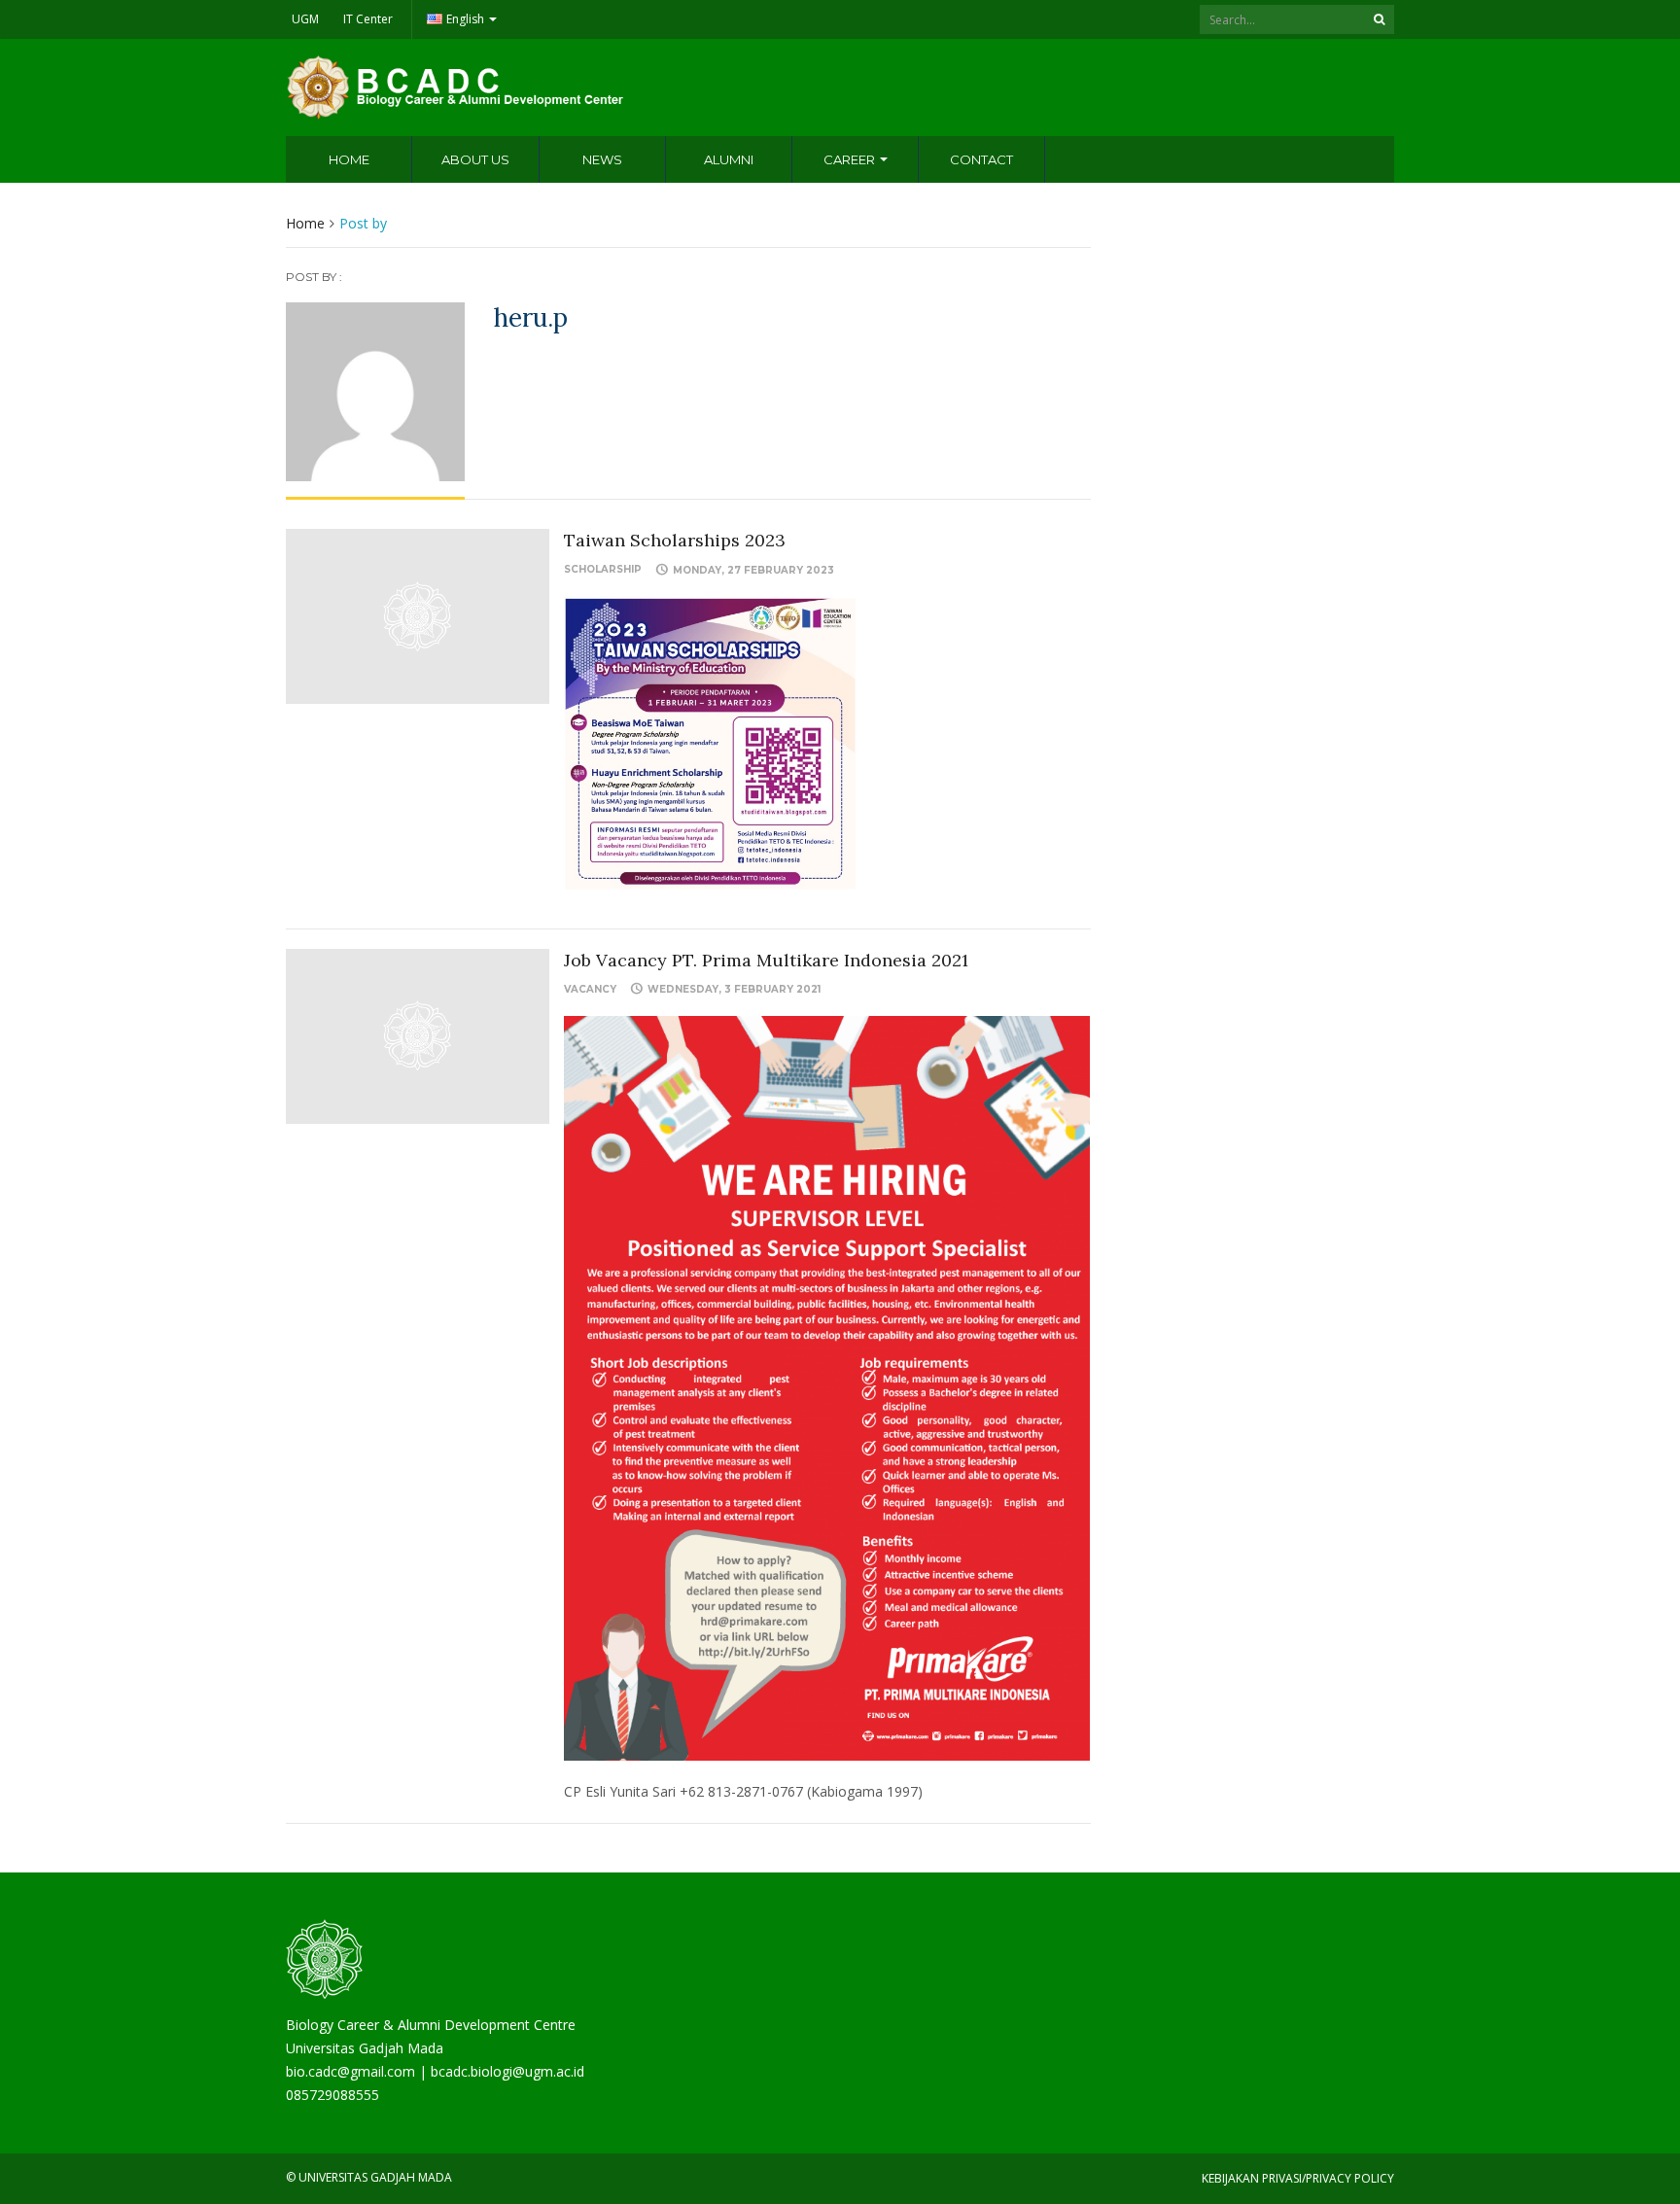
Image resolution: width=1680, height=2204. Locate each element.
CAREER (851, 159)
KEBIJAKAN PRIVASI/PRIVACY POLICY (1298, 2178)
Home (305, 223)
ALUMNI (729, 159)
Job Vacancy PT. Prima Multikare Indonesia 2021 (766, 960)
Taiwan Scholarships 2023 (675, 540)
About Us (475, 159)
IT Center (368, 19)
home (349, 159)
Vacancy (590, 989)
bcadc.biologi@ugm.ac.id (507, 2071)
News (602, 159)
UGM (305, 19)
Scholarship (603, 569)
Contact (981, 159)
